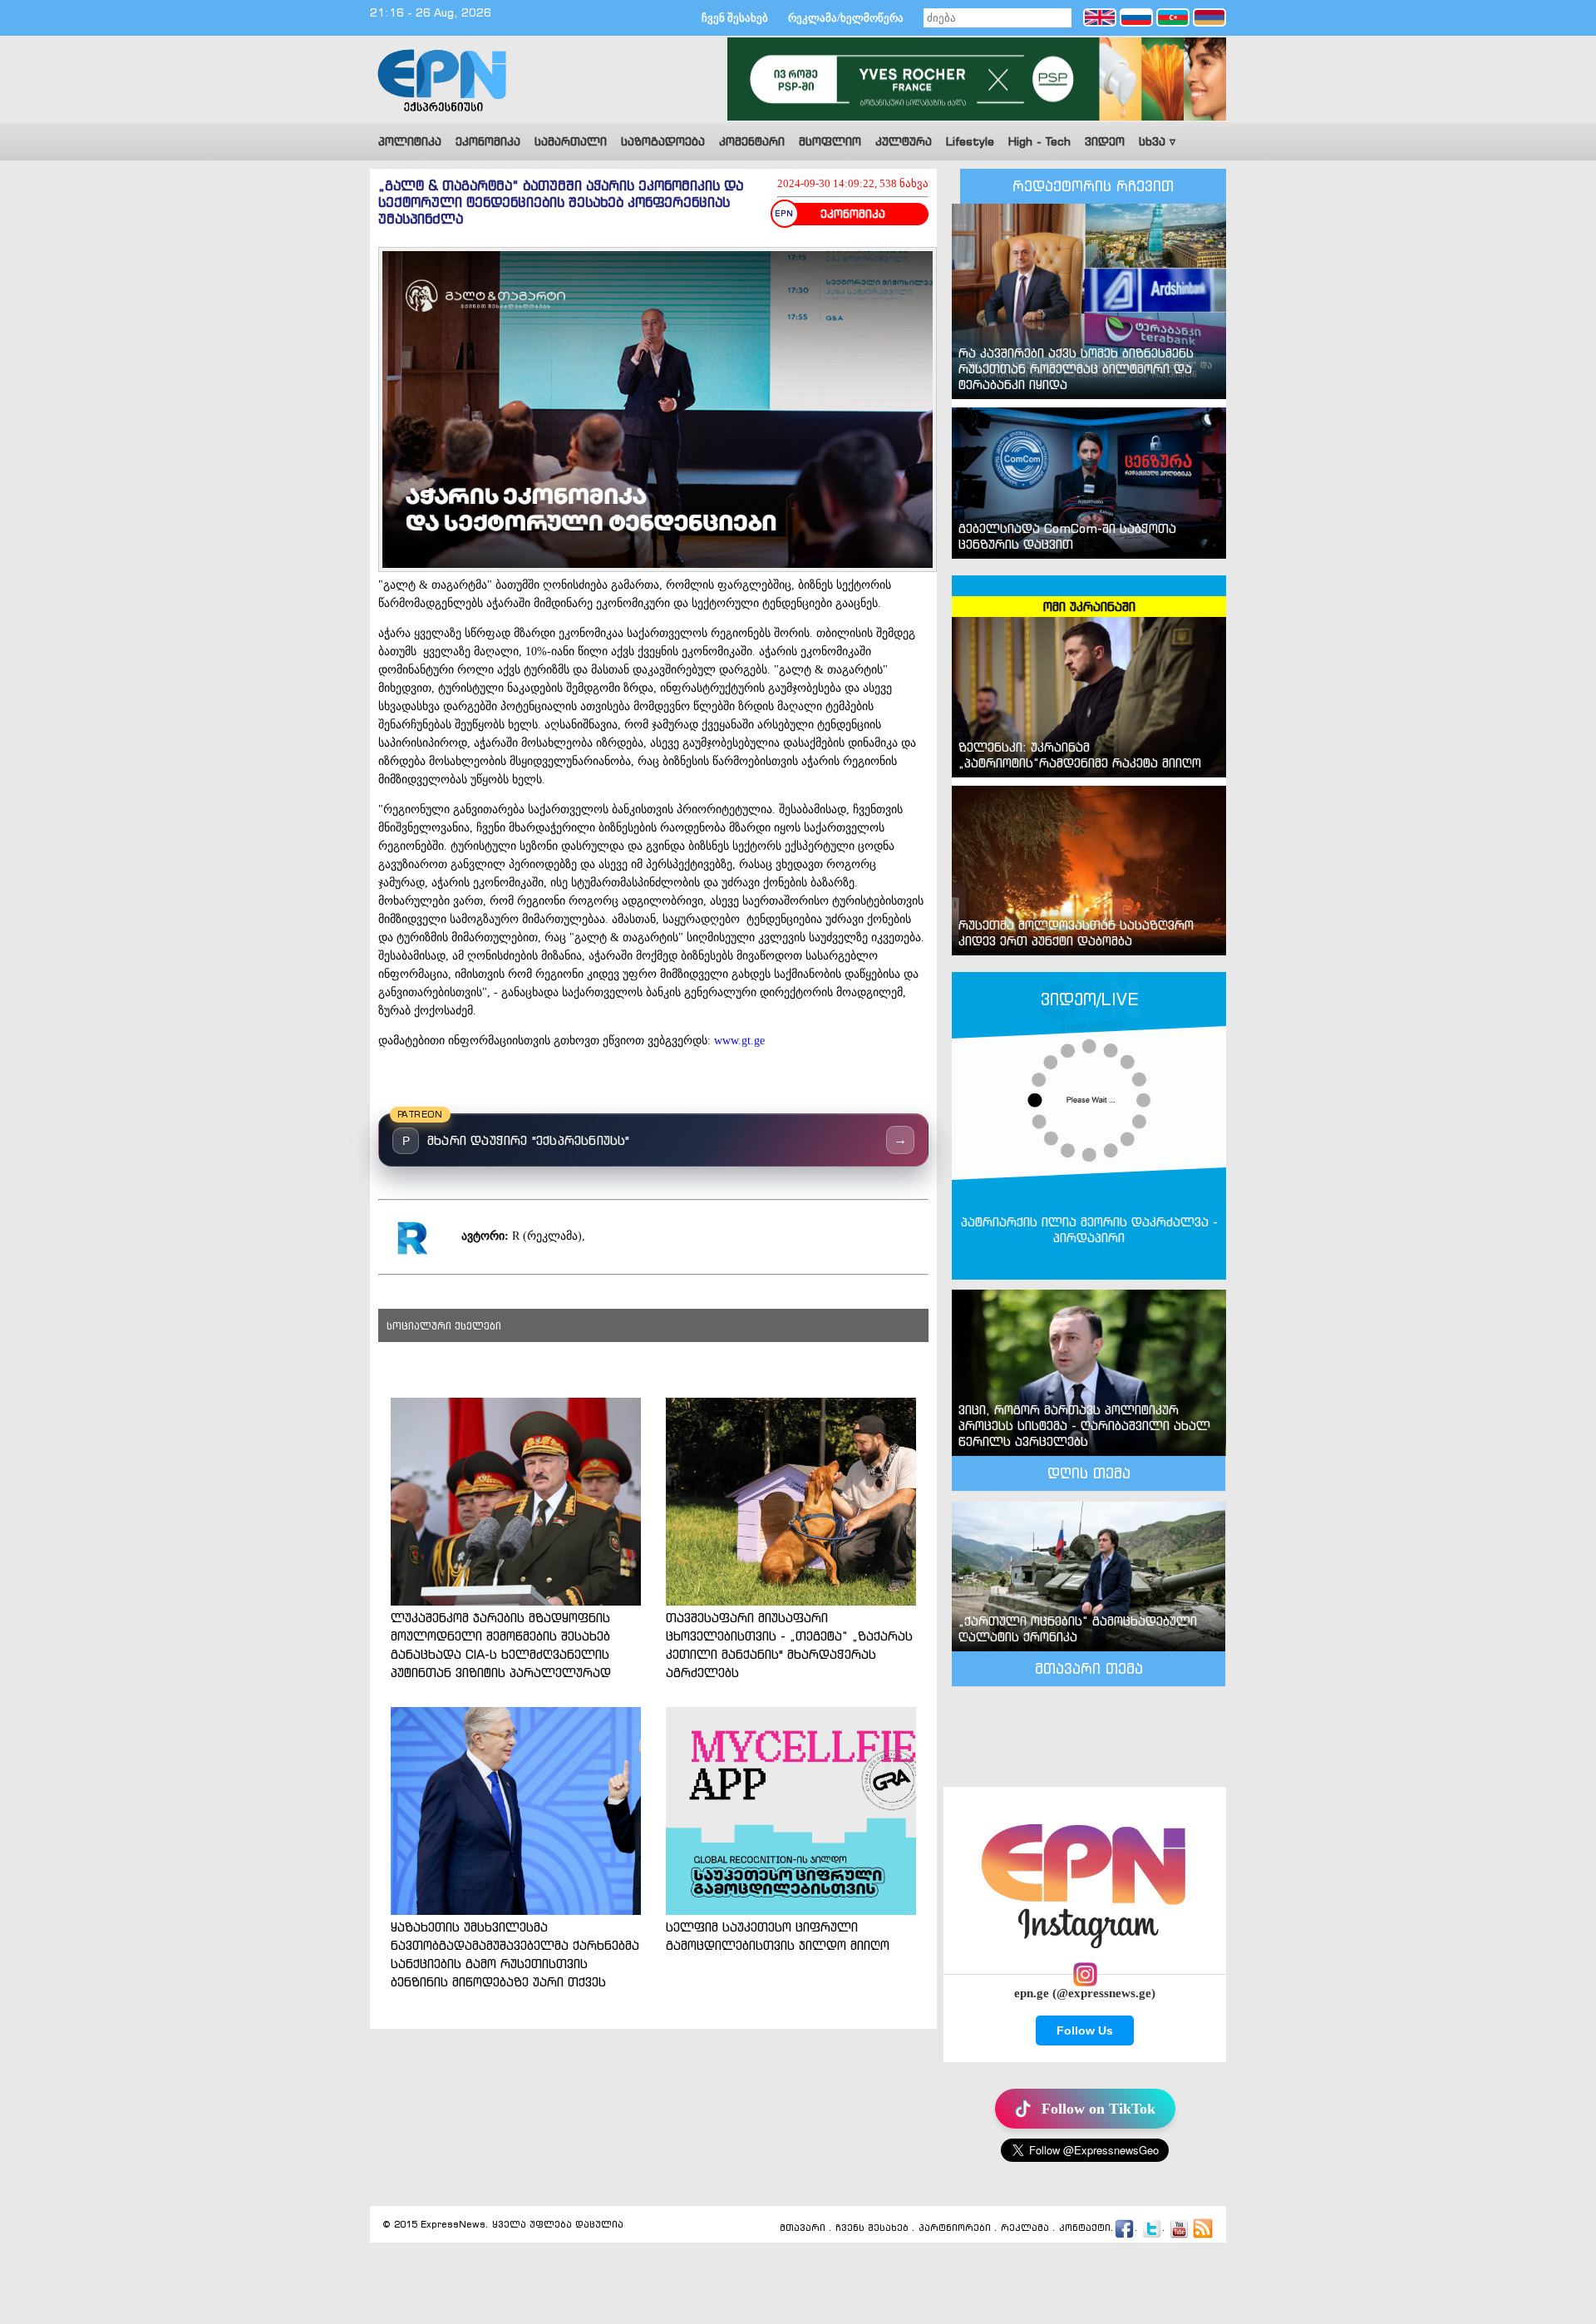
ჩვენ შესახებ (735, 18)
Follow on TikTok (1098, 2109)
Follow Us (1085, 2030)
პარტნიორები (955, 2228)
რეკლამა (1025, 2228)
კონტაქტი (1085, 2228)
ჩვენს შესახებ (872, 2228)
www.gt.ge (739, 1041)
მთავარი (803, 2228)
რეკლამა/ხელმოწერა (846, 18)
